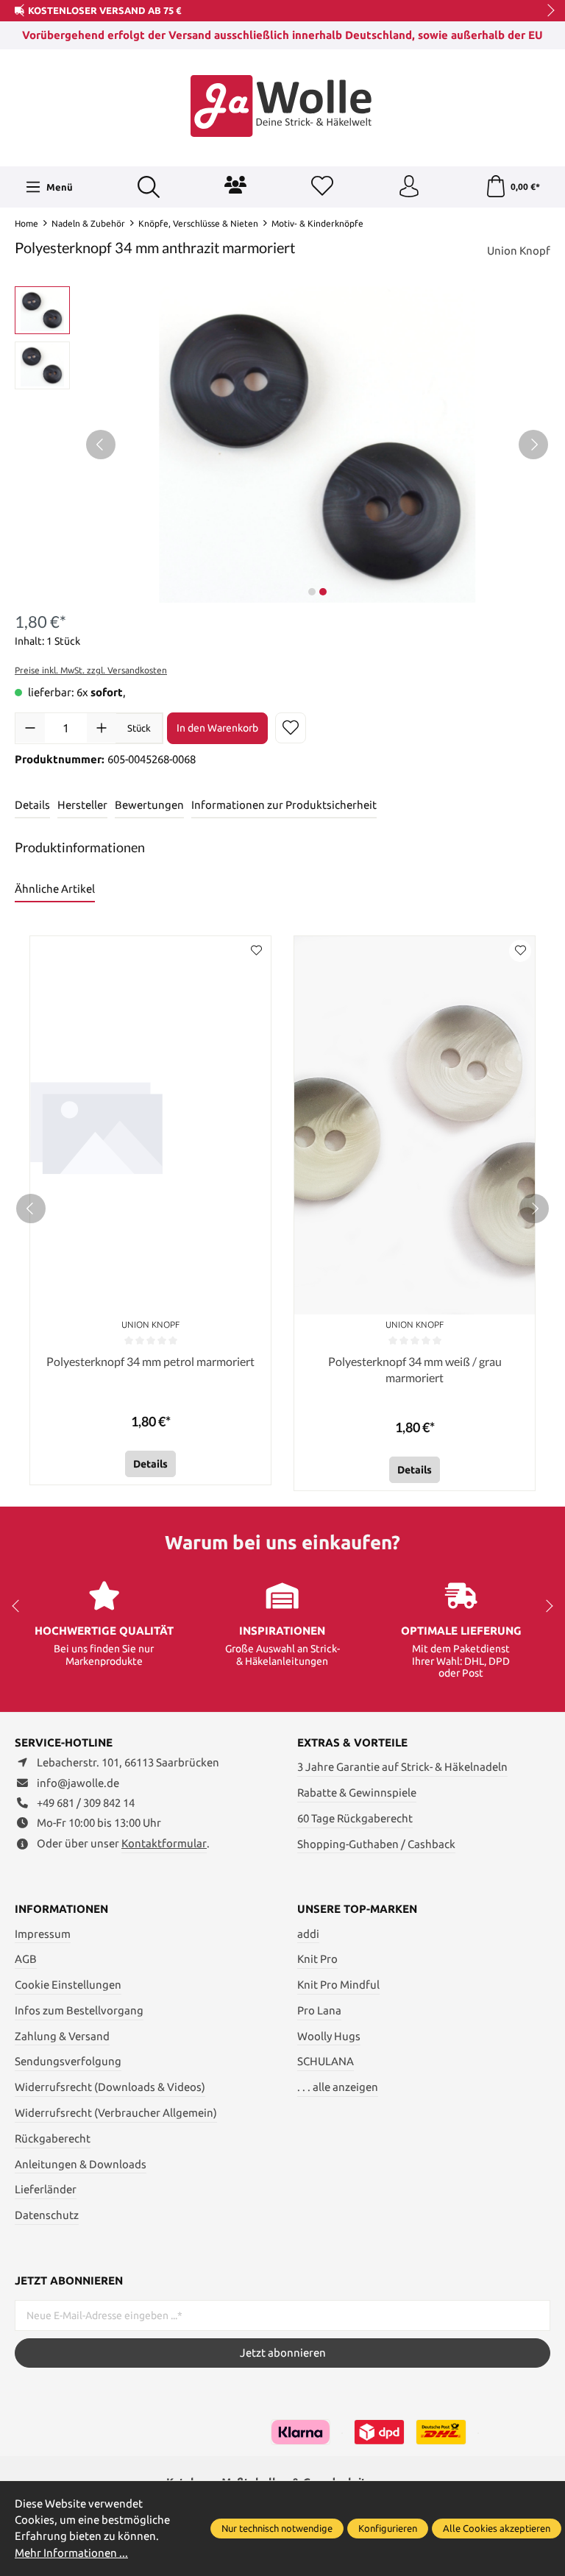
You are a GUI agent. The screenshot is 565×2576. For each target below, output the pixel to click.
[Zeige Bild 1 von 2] (312, 592)
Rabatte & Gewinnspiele (357, 1793)
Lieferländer (46, 2189)
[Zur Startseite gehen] (282, 106)
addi (308, 1934)
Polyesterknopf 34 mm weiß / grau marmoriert (415, 1369)
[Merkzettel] (322, 187)
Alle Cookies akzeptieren (497, 2528)
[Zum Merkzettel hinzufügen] (291, 728)
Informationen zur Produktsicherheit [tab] (284, 805)
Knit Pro (317, 1959)
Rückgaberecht (53, 2138)
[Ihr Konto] (409, 187)
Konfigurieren (388, 2528)
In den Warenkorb (217, 728)
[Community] (235, 185)
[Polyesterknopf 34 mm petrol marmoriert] (150, 1125)
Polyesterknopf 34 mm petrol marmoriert (150, 1361)
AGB (26, 1959)
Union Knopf (519, 251)
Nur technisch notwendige (277, 2528)
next (547, 11)
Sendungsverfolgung (68, 2061)
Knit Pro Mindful (338, 1985)
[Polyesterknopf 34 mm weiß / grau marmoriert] (415, 1125)
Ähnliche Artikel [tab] (55, 889)
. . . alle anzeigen (338, 2087)
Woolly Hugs (329, 2036)
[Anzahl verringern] (30, 728)
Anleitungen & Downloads (81, 2164)
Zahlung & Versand (62, 2036)
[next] (534, 1209)
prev (22, 11)
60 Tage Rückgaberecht (355, 1818)
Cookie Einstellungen (68, 1985)
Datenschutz (47, 2215)
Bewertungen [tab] (149, 805)
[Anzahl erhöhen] (102, 728)
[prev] (31, 1209)
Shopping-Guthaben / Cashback (376, 1844)
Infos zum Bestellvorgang (79, 2010)
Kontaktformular (164, 1843)
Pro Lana (319, 2010)
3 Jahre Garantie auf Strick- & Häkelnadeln (402, 1767)
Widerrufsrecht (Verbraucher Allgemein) (116, 2113)
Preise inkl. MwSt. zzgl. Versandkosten (91, 670)
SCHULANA (326, 2061)
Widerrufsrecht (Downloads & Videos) (110, 2087)
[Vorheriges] (101, 445)
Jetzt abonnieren (283, 2353)
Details (150, 1464)
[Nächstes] (533, 445)
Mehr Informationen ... (71, 2553)
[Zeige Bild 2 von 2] (323, 592)
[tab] (32, 806)
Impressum (43, 1934)
